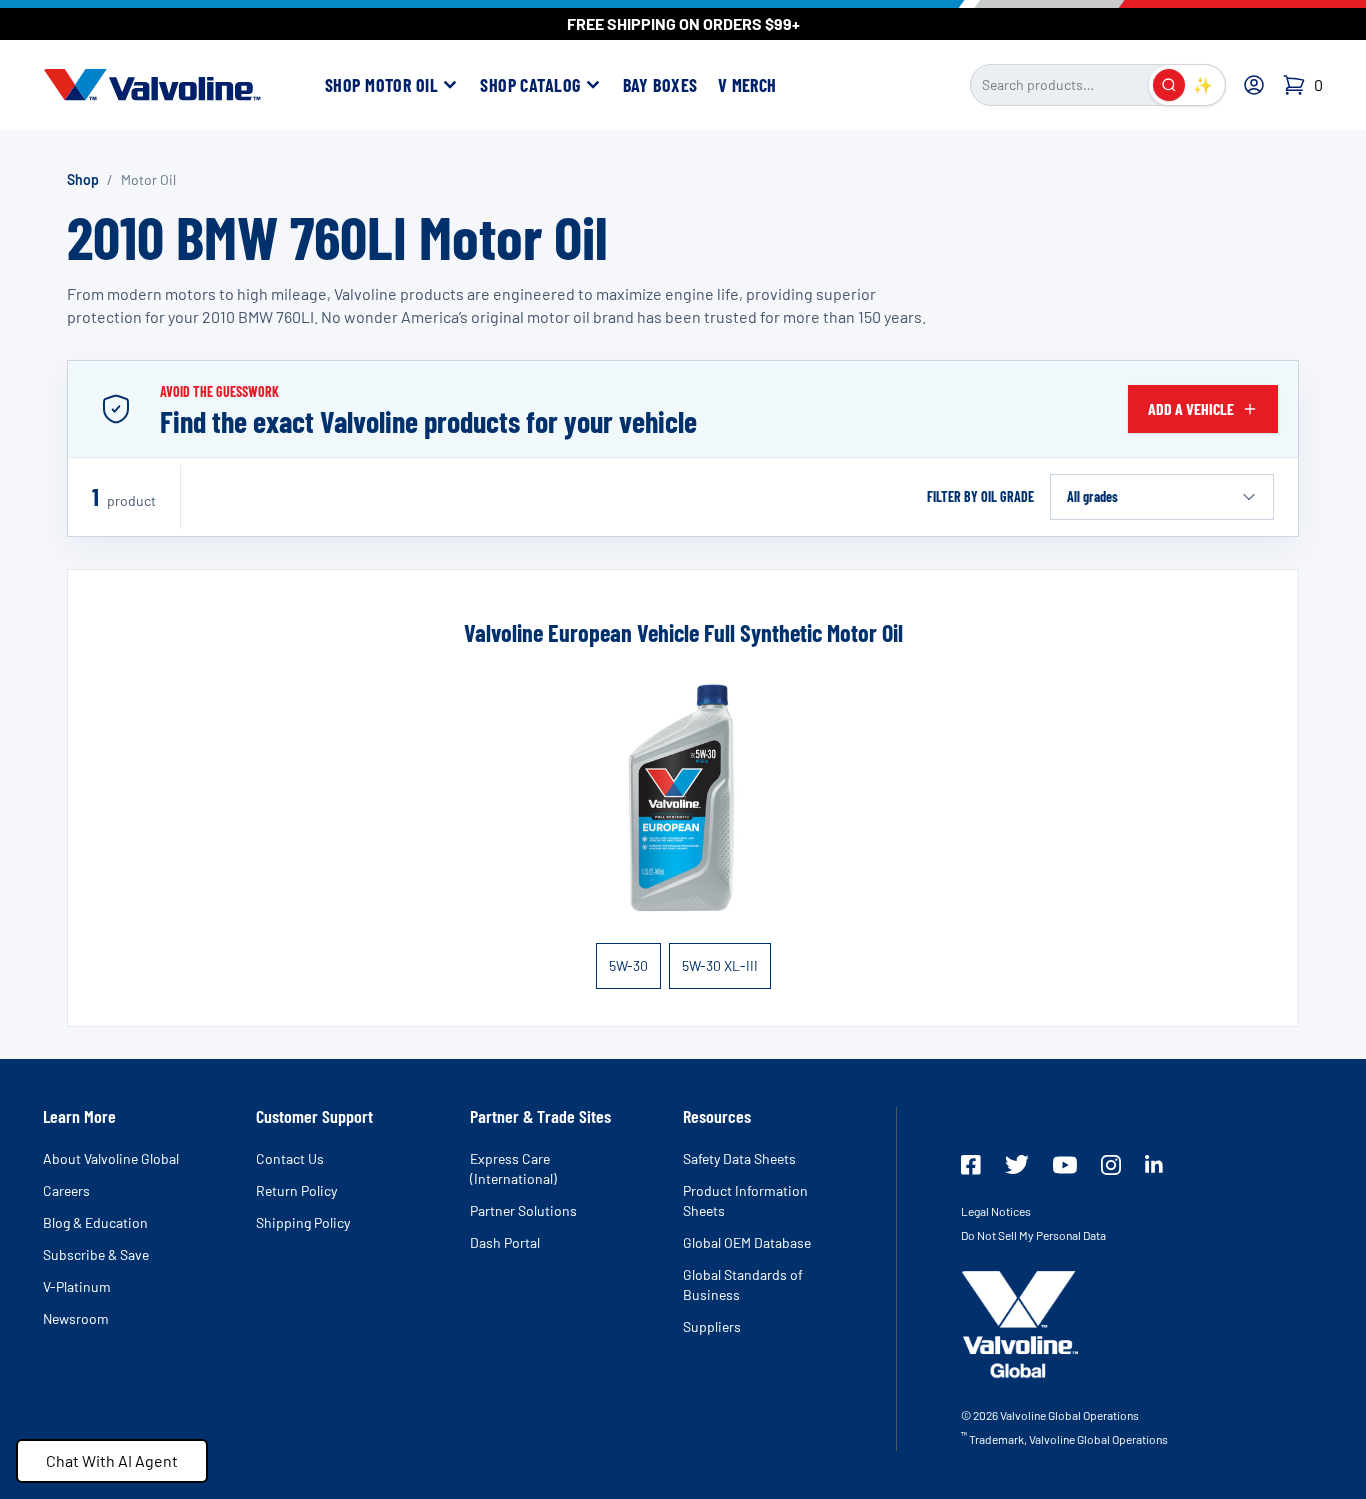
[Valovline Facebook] (971, 1165)
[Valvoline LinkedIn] (1154, 1164)
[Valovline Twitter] (1017, 1164)
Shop (83, 179)
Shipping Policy (303, 1222)
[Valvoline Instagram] (1111, 1165)
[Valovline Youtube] (1065, 1165)
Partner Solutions (523, 1210)
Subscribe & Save (96, 1254)
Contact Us (290, 1158)
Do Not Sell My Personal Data (1033, 1235)
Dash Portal (505, 1242)
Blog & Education (95, 1222)
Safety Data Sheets (739, 1158)
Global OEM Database (747, 1242)
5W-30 (628, 965)
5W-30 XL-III (720, 965)
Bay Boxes (660, 85)
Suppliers (712, 1326)
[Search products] (1169, 85)
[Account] (1254, 85)
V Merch (747, 85)
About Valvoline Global (111, 1158)
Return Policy (296, 1190)
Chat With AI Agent (112, 1460)
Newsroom (76, 1318)
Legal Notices (996, 1211)
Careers (66, 1190)
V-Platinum (77, 1286)
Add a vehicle (1191, 408)
